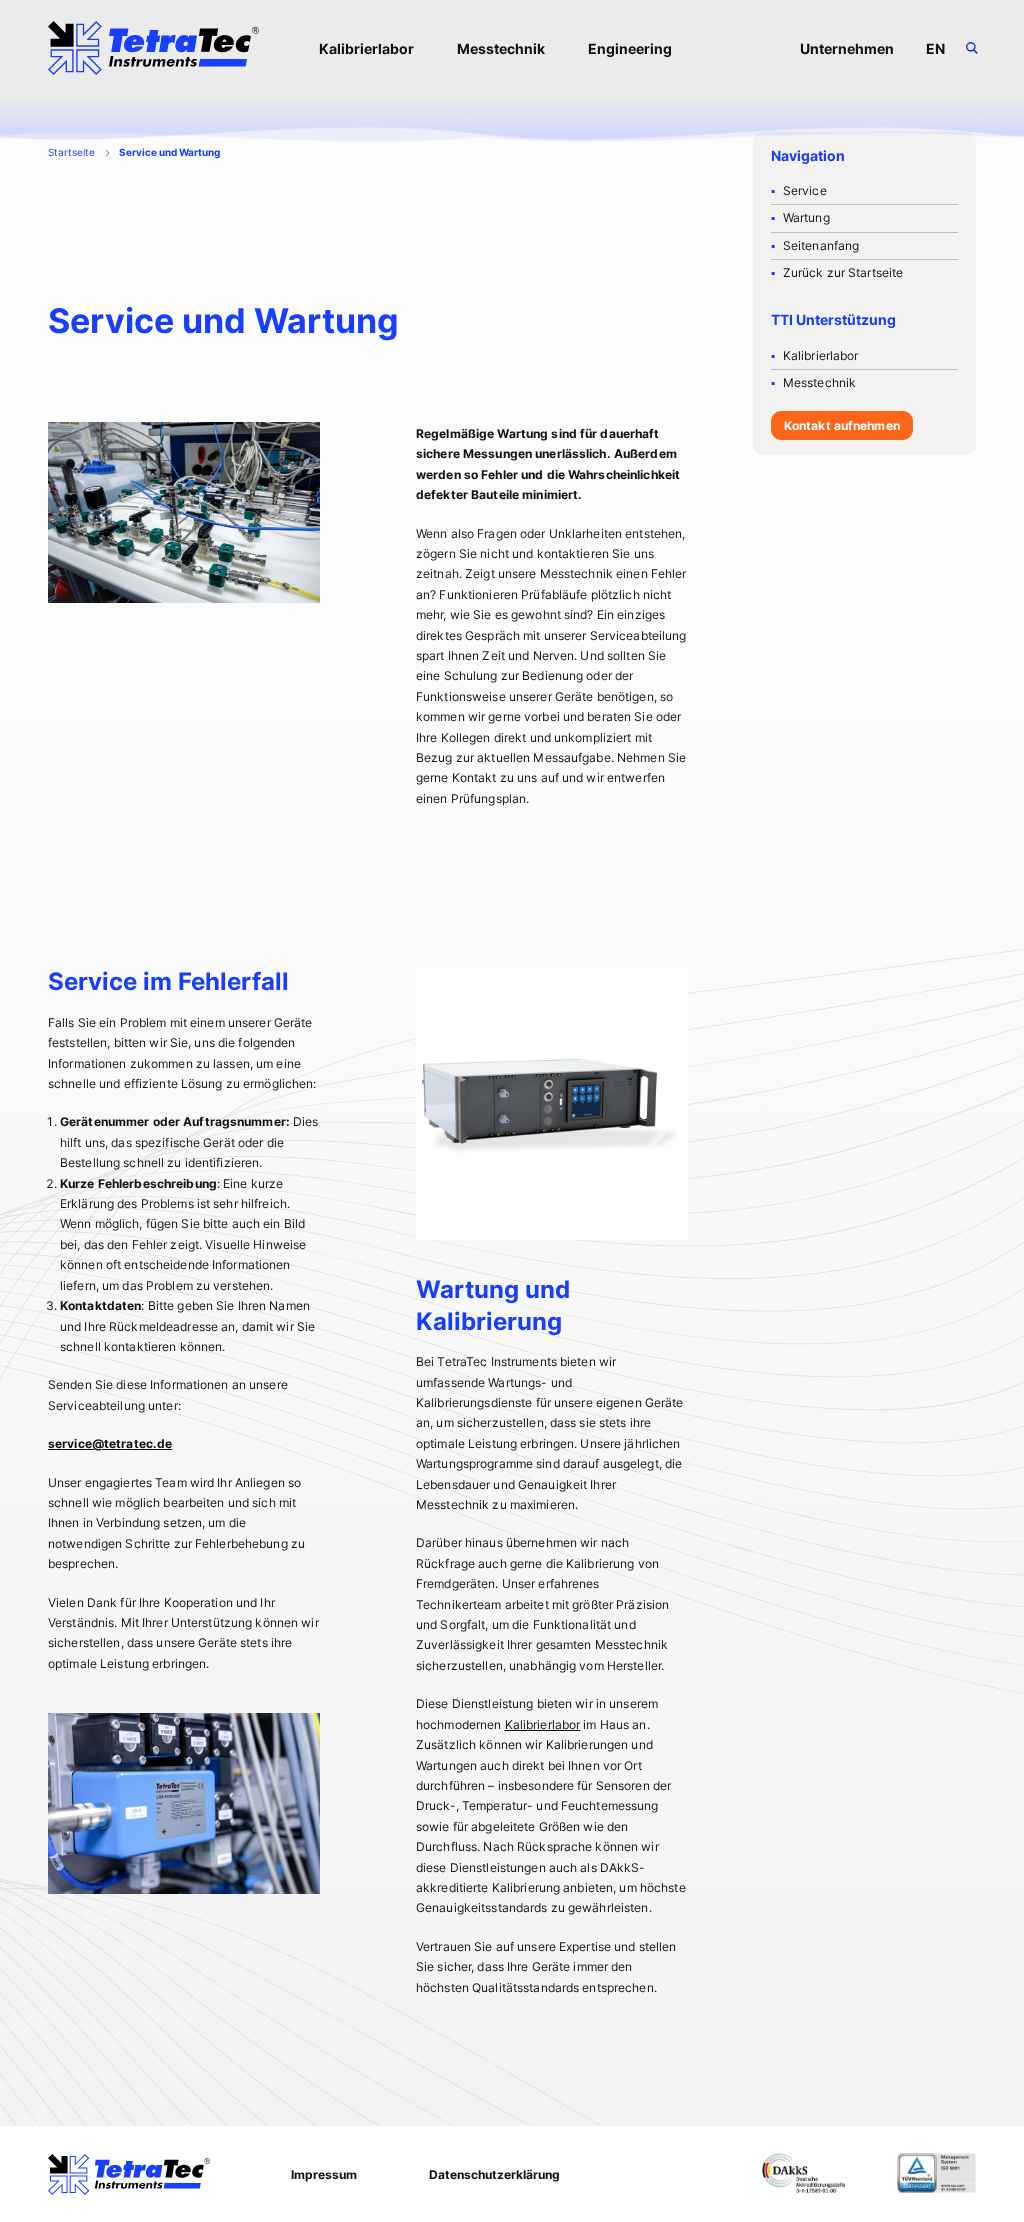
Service (805, 190)
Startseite (71, 152)
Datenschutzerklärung (494, 2174)
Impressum (324, 2174)
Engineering (630, 48)
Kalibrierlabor (366, 48)
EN (935, 48)
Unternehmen (847, 48)
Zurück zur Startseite (843, 272)
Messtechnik (501, 48)
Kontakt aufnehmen (842, 425)
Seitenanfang (821, 245)
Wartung (806, 217)
